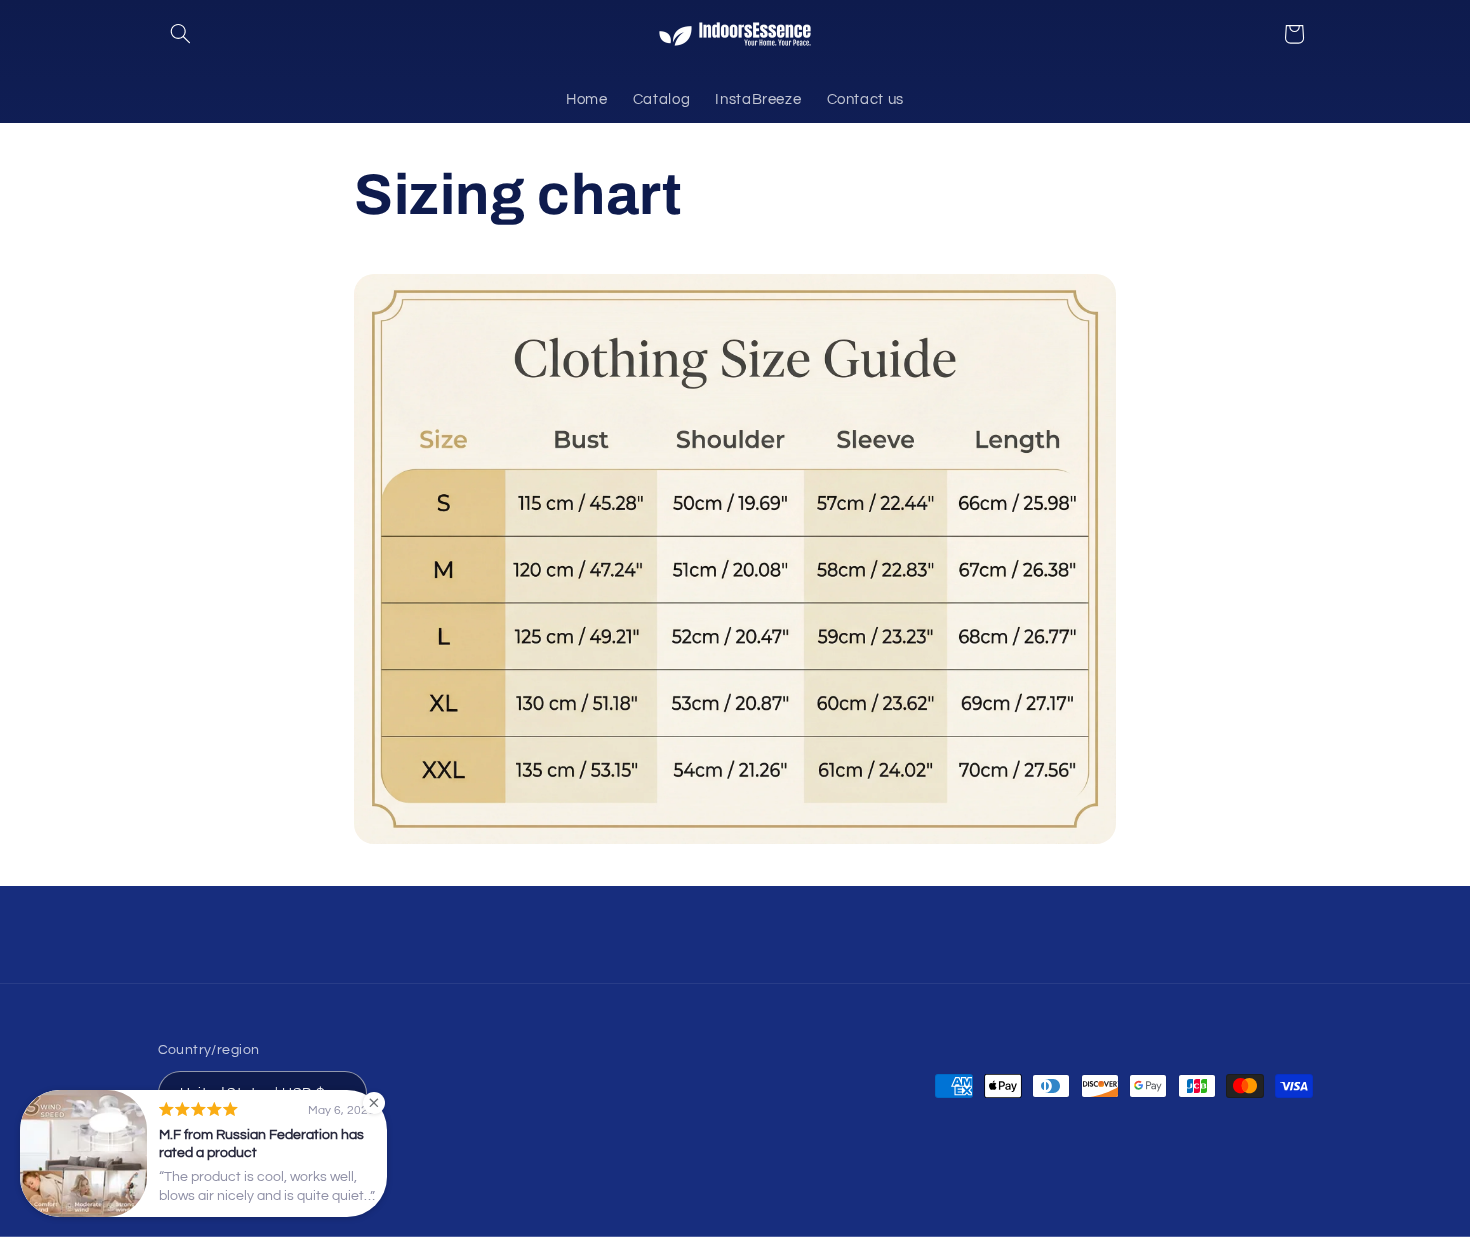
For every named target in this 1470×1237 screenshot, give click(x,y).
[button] (181, 34)
